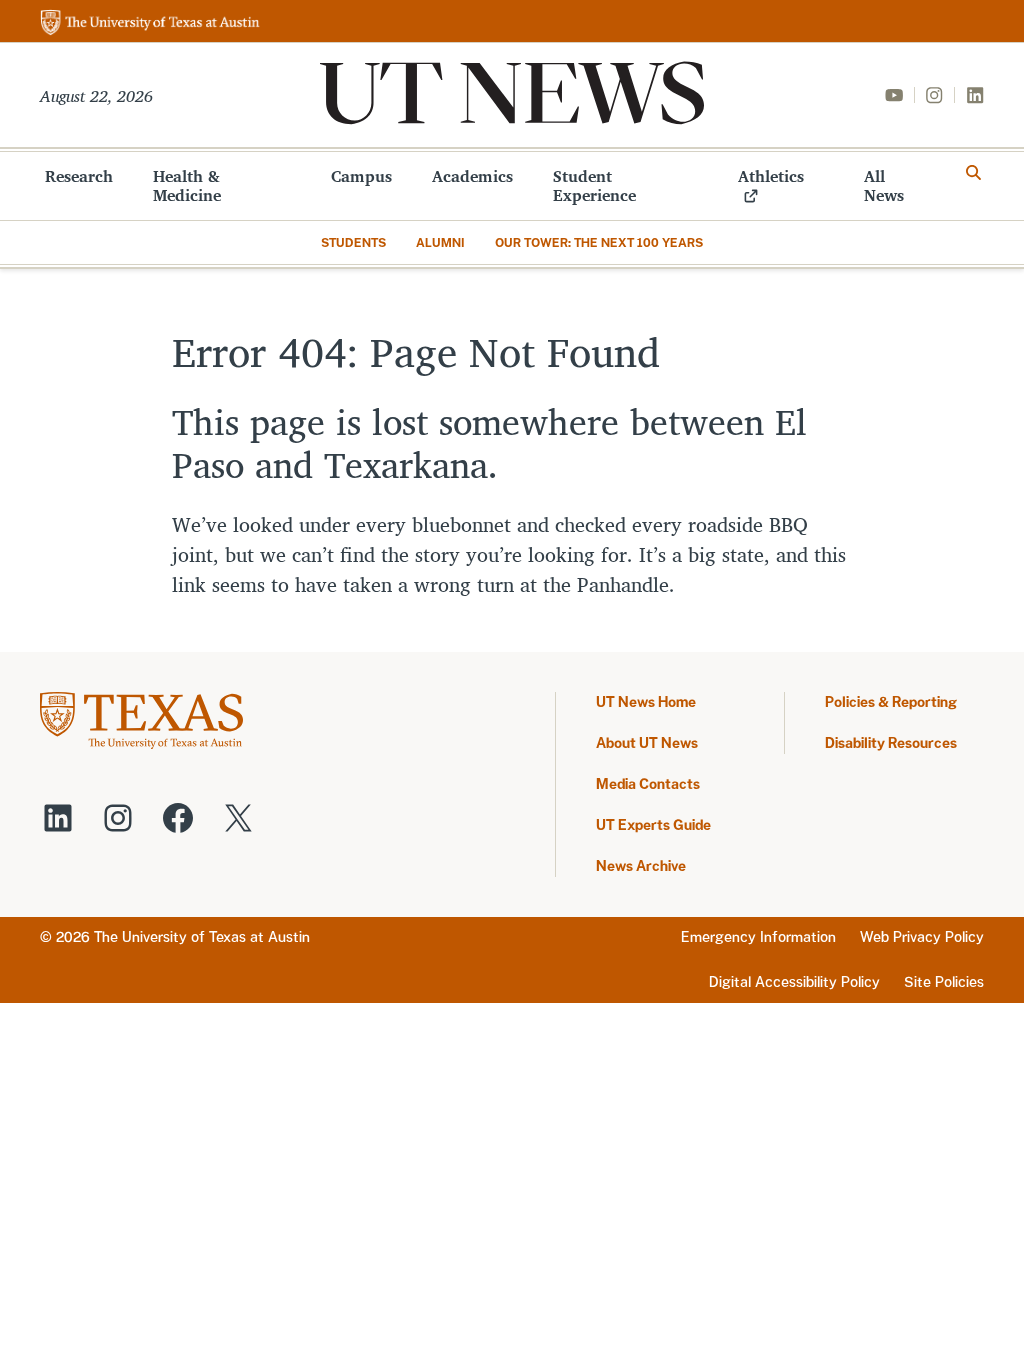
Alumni (440, 243)
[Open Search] (974, 173)
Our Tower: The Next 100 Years (599, 243)
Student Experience (594, 185)
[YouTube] (894, 95)
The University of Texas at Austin (202, 937)
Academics (472, 176)
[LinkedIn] (975, 95)
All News (884, 185)
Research (79, 176)
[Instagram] (934, 95)
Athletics (771, 176)
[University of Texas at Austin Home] (150, 23)
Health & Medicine (187, 185)
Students (353, 243)
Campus (361, 176)
